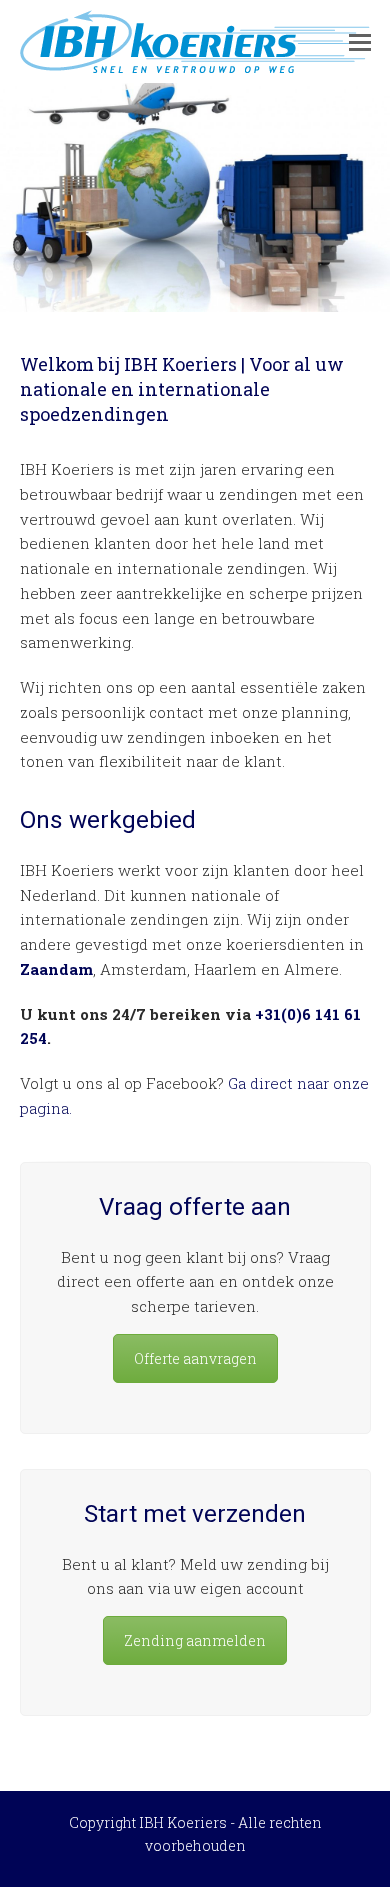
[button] (360, 42)
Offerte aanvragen (195, 1358)
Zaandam (56, 969)
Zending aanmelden (195, 1640)
